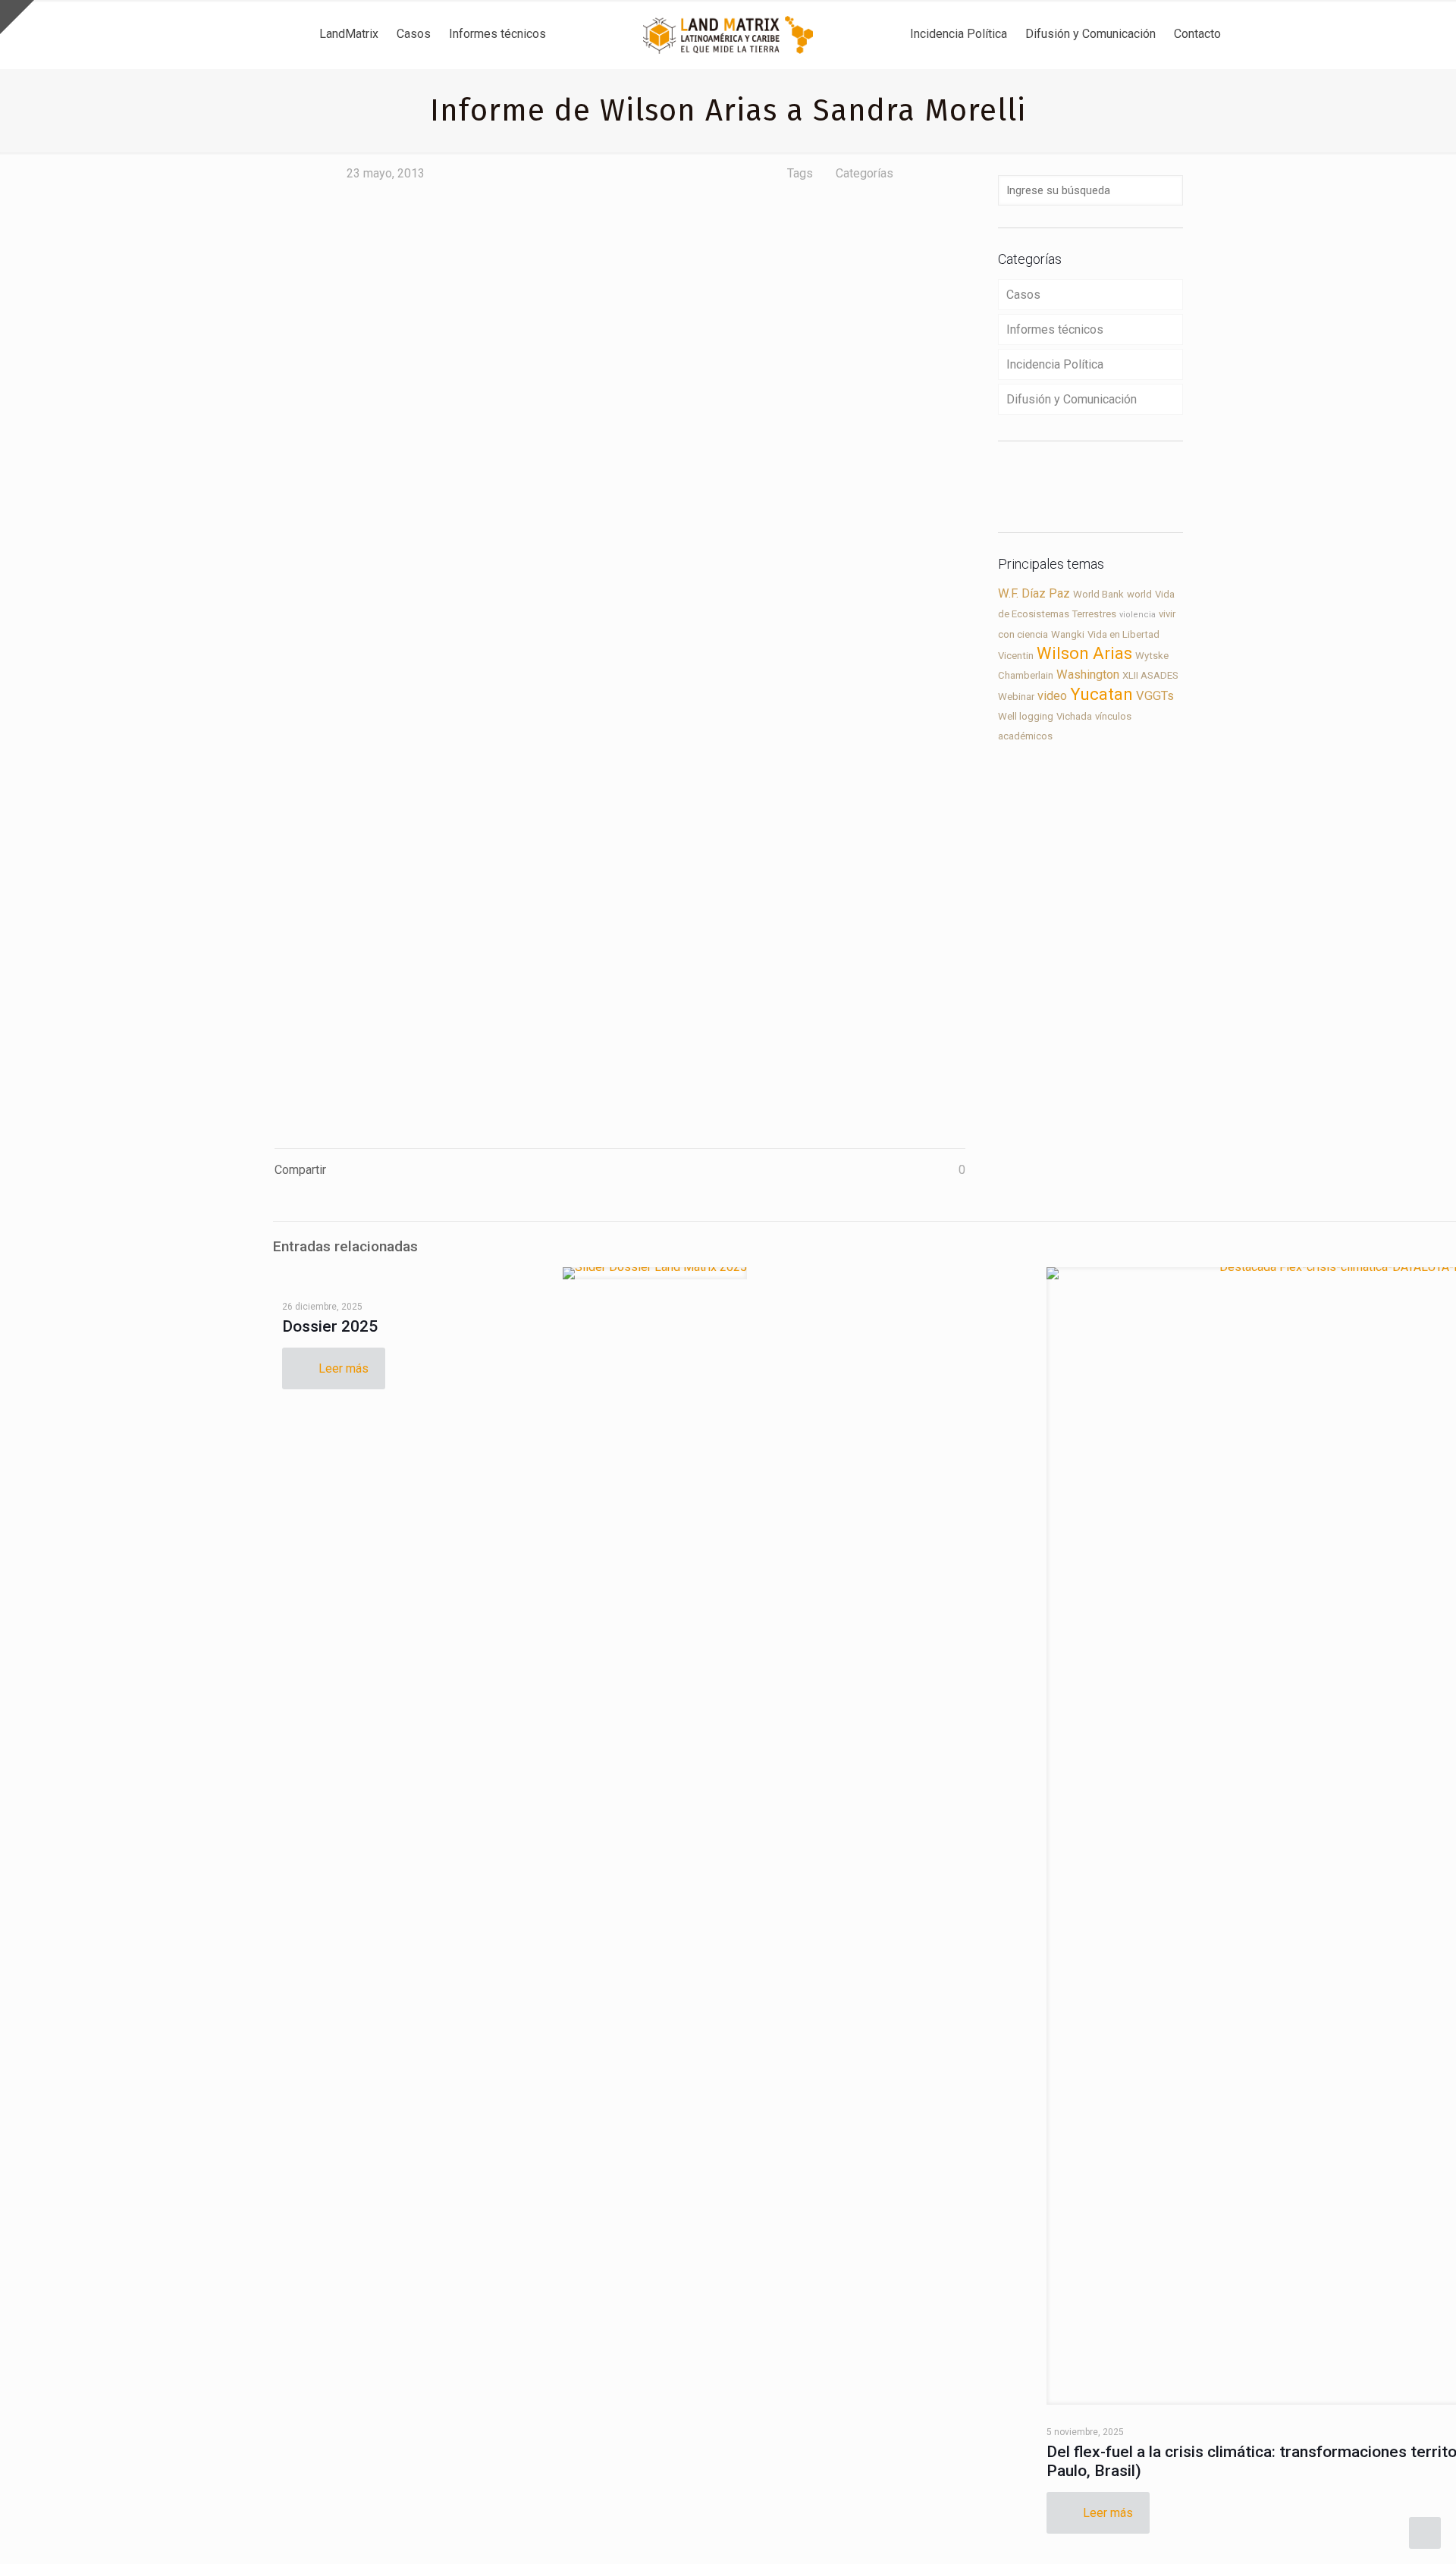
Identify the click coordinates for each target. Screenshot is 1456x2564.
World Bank (1098, 594)
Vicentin (1016, 656)
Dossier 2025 (330, 1326)
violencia (1137, 615)
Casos (1023, 295)
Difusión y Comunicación (1072, 399)
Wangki (1068, 634)
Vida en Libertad (1123, 634)
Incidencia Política (1055, 364)
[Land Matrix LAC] (728, 34)
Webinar (1016, 697)
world (1139, 594)
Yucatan (1101, 694)
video (1052, 696)
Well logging (1026, 716)
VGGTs (1155, 696)
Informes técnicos (1055, 330)
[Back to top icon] (1383, 2533)
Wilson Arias (1084, 653)
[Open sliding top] (17, 17)
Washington (1088, 675)
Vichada (1074, 716)
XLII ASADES (1150, 675)
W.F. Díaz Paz (1034, 593)
